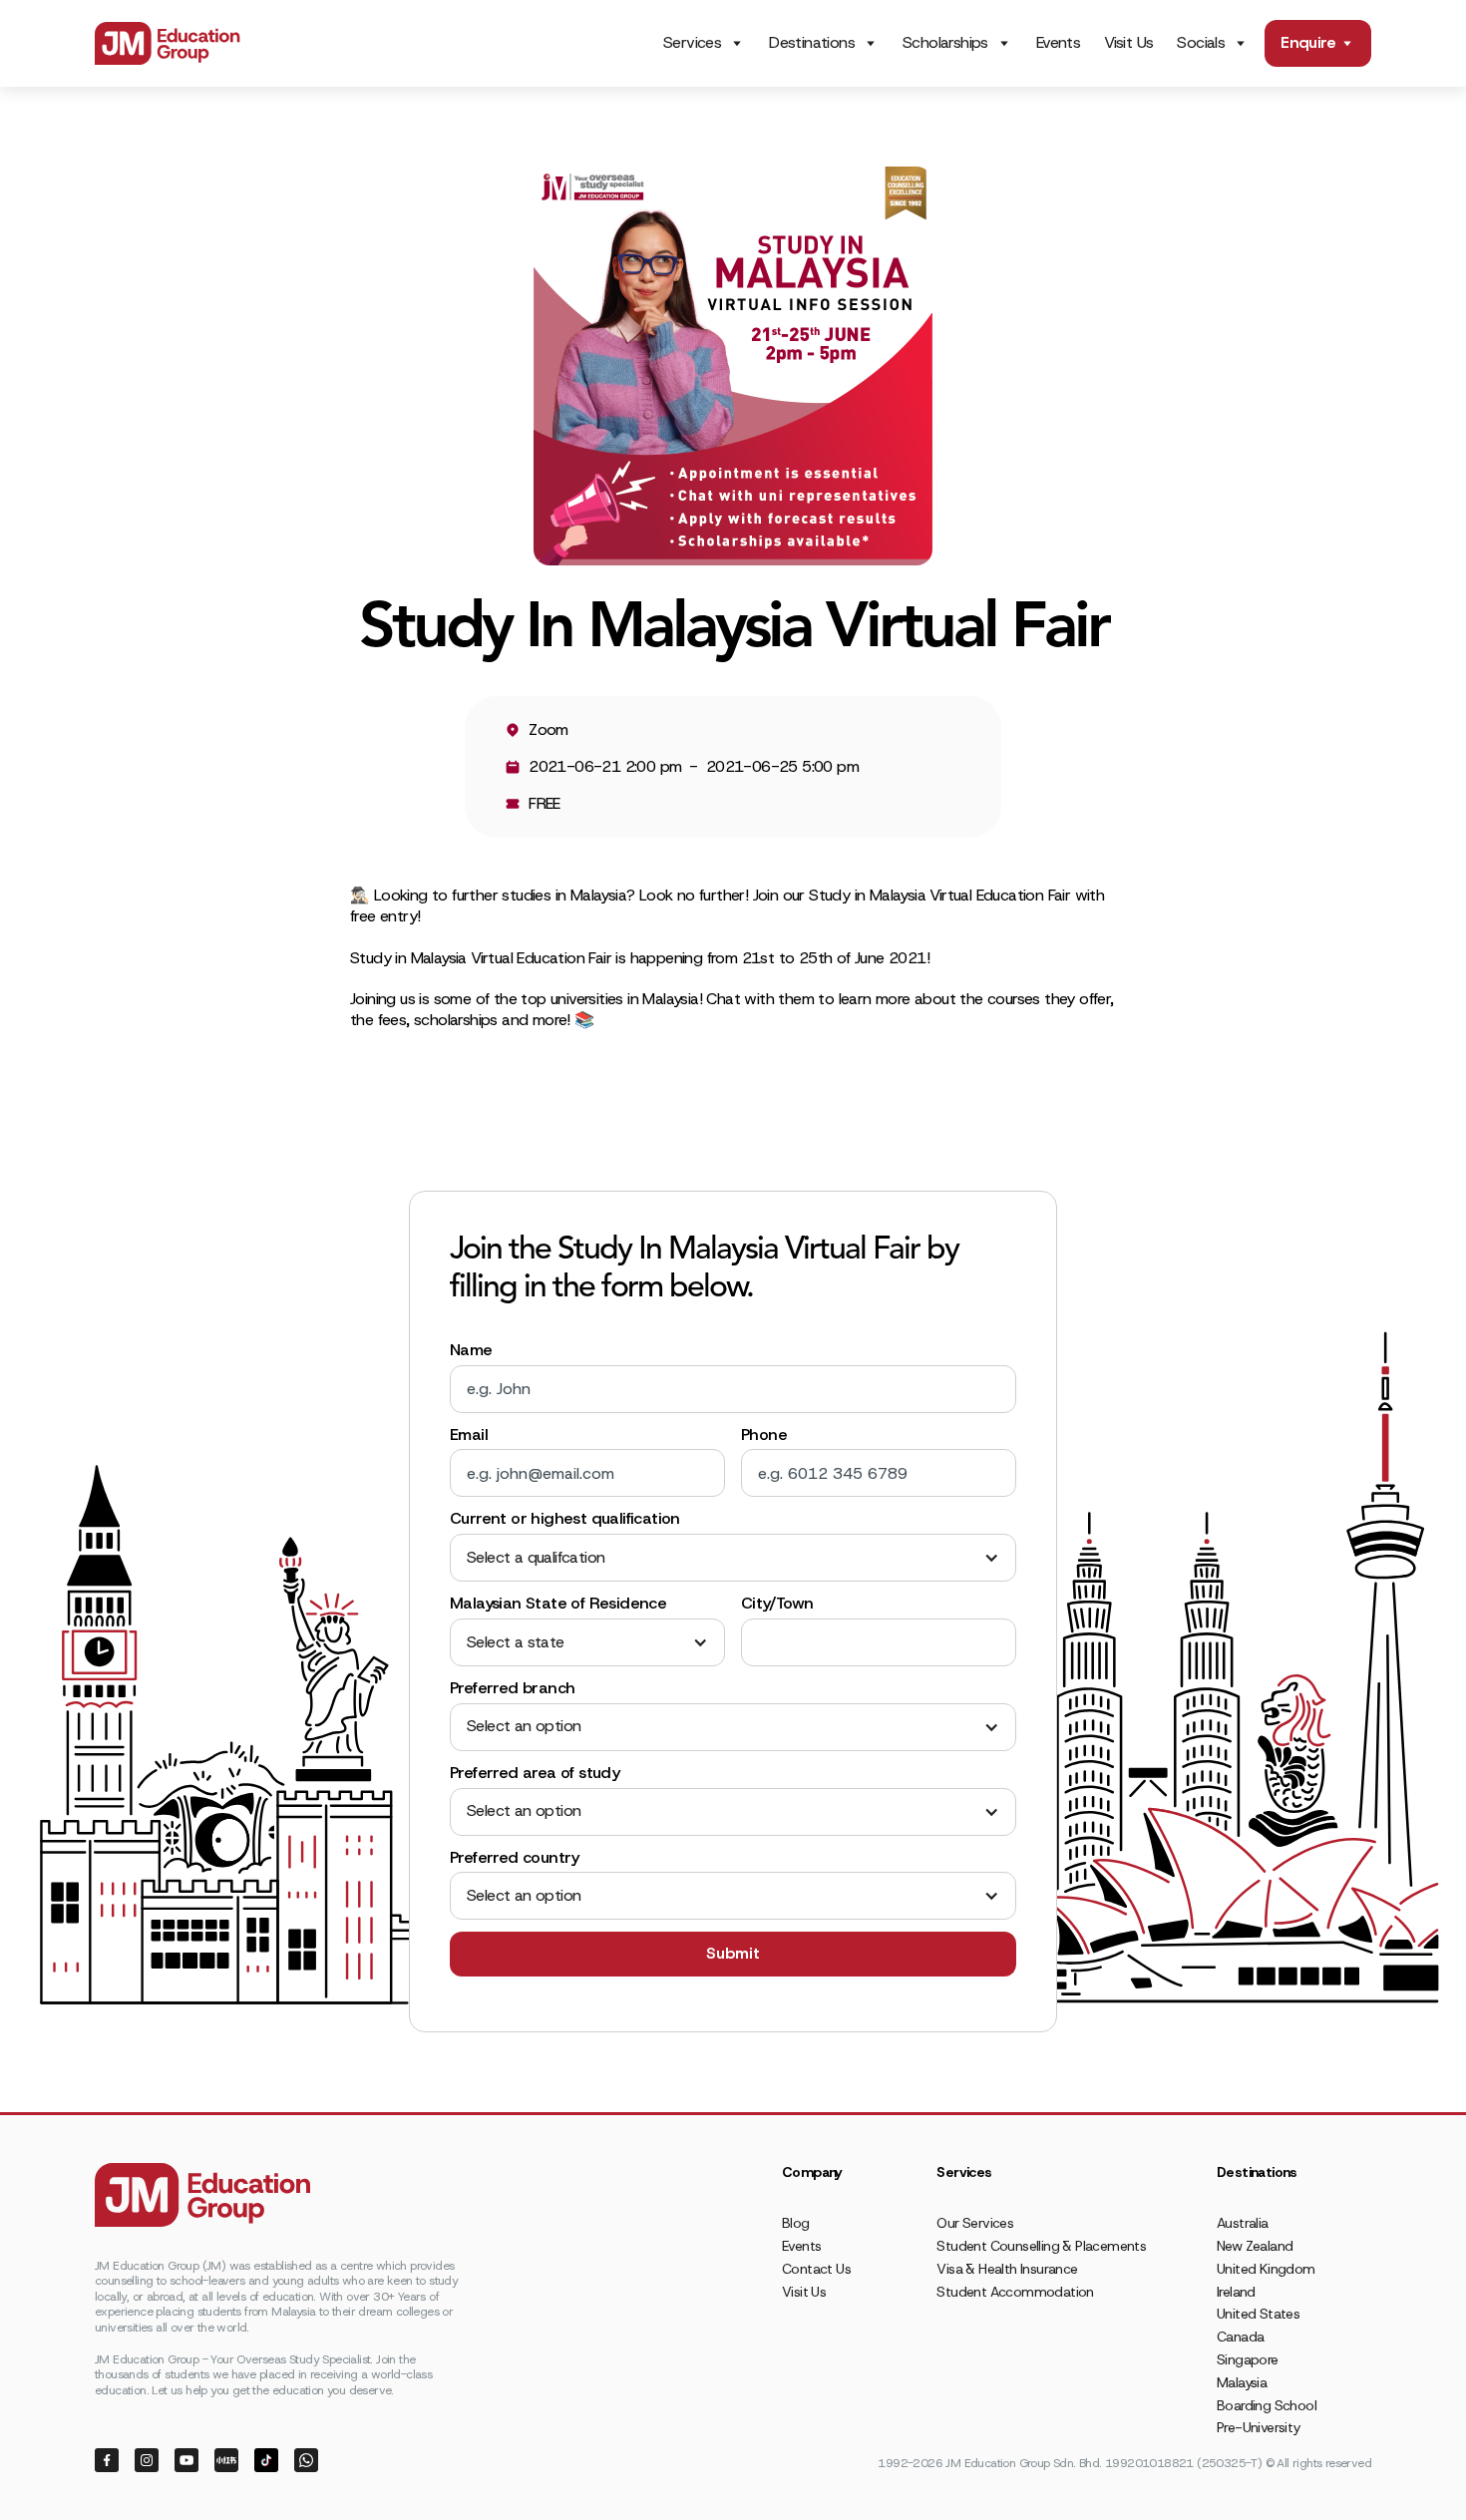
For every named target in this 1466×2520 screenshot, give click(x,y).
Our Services (975, 2223)
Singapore (1248, 2359)
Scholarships (945, 43)
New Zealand (1255, 2246)
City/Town (777, 1604)
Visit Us (1128, 42)
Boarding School (1267, 2405)
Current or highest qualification (565, 1519)
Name (471, 1350)
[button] (733, 1558)
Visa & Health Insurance (1007, 2269)
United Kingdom (1266, 2269)
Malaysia (1242, 2382)
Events (1058, 42)
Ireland (1236, 2292)
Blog (796, 2223)
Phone (764, 1435)
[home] (168, 43)
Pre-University (1259, 2427)
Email (469, 1435)
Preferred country (515, 1858)
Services (692, 43)
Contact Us (816, 2269)
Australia (1243, 2223)
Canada (1240, 2337)
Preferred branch (512, 1688)
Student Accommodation (1015, 2292)
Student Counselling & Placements (1041, 2246)
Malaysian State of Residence (558, 1604)
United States (1258, 2314)
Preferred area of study (535, 1773)
